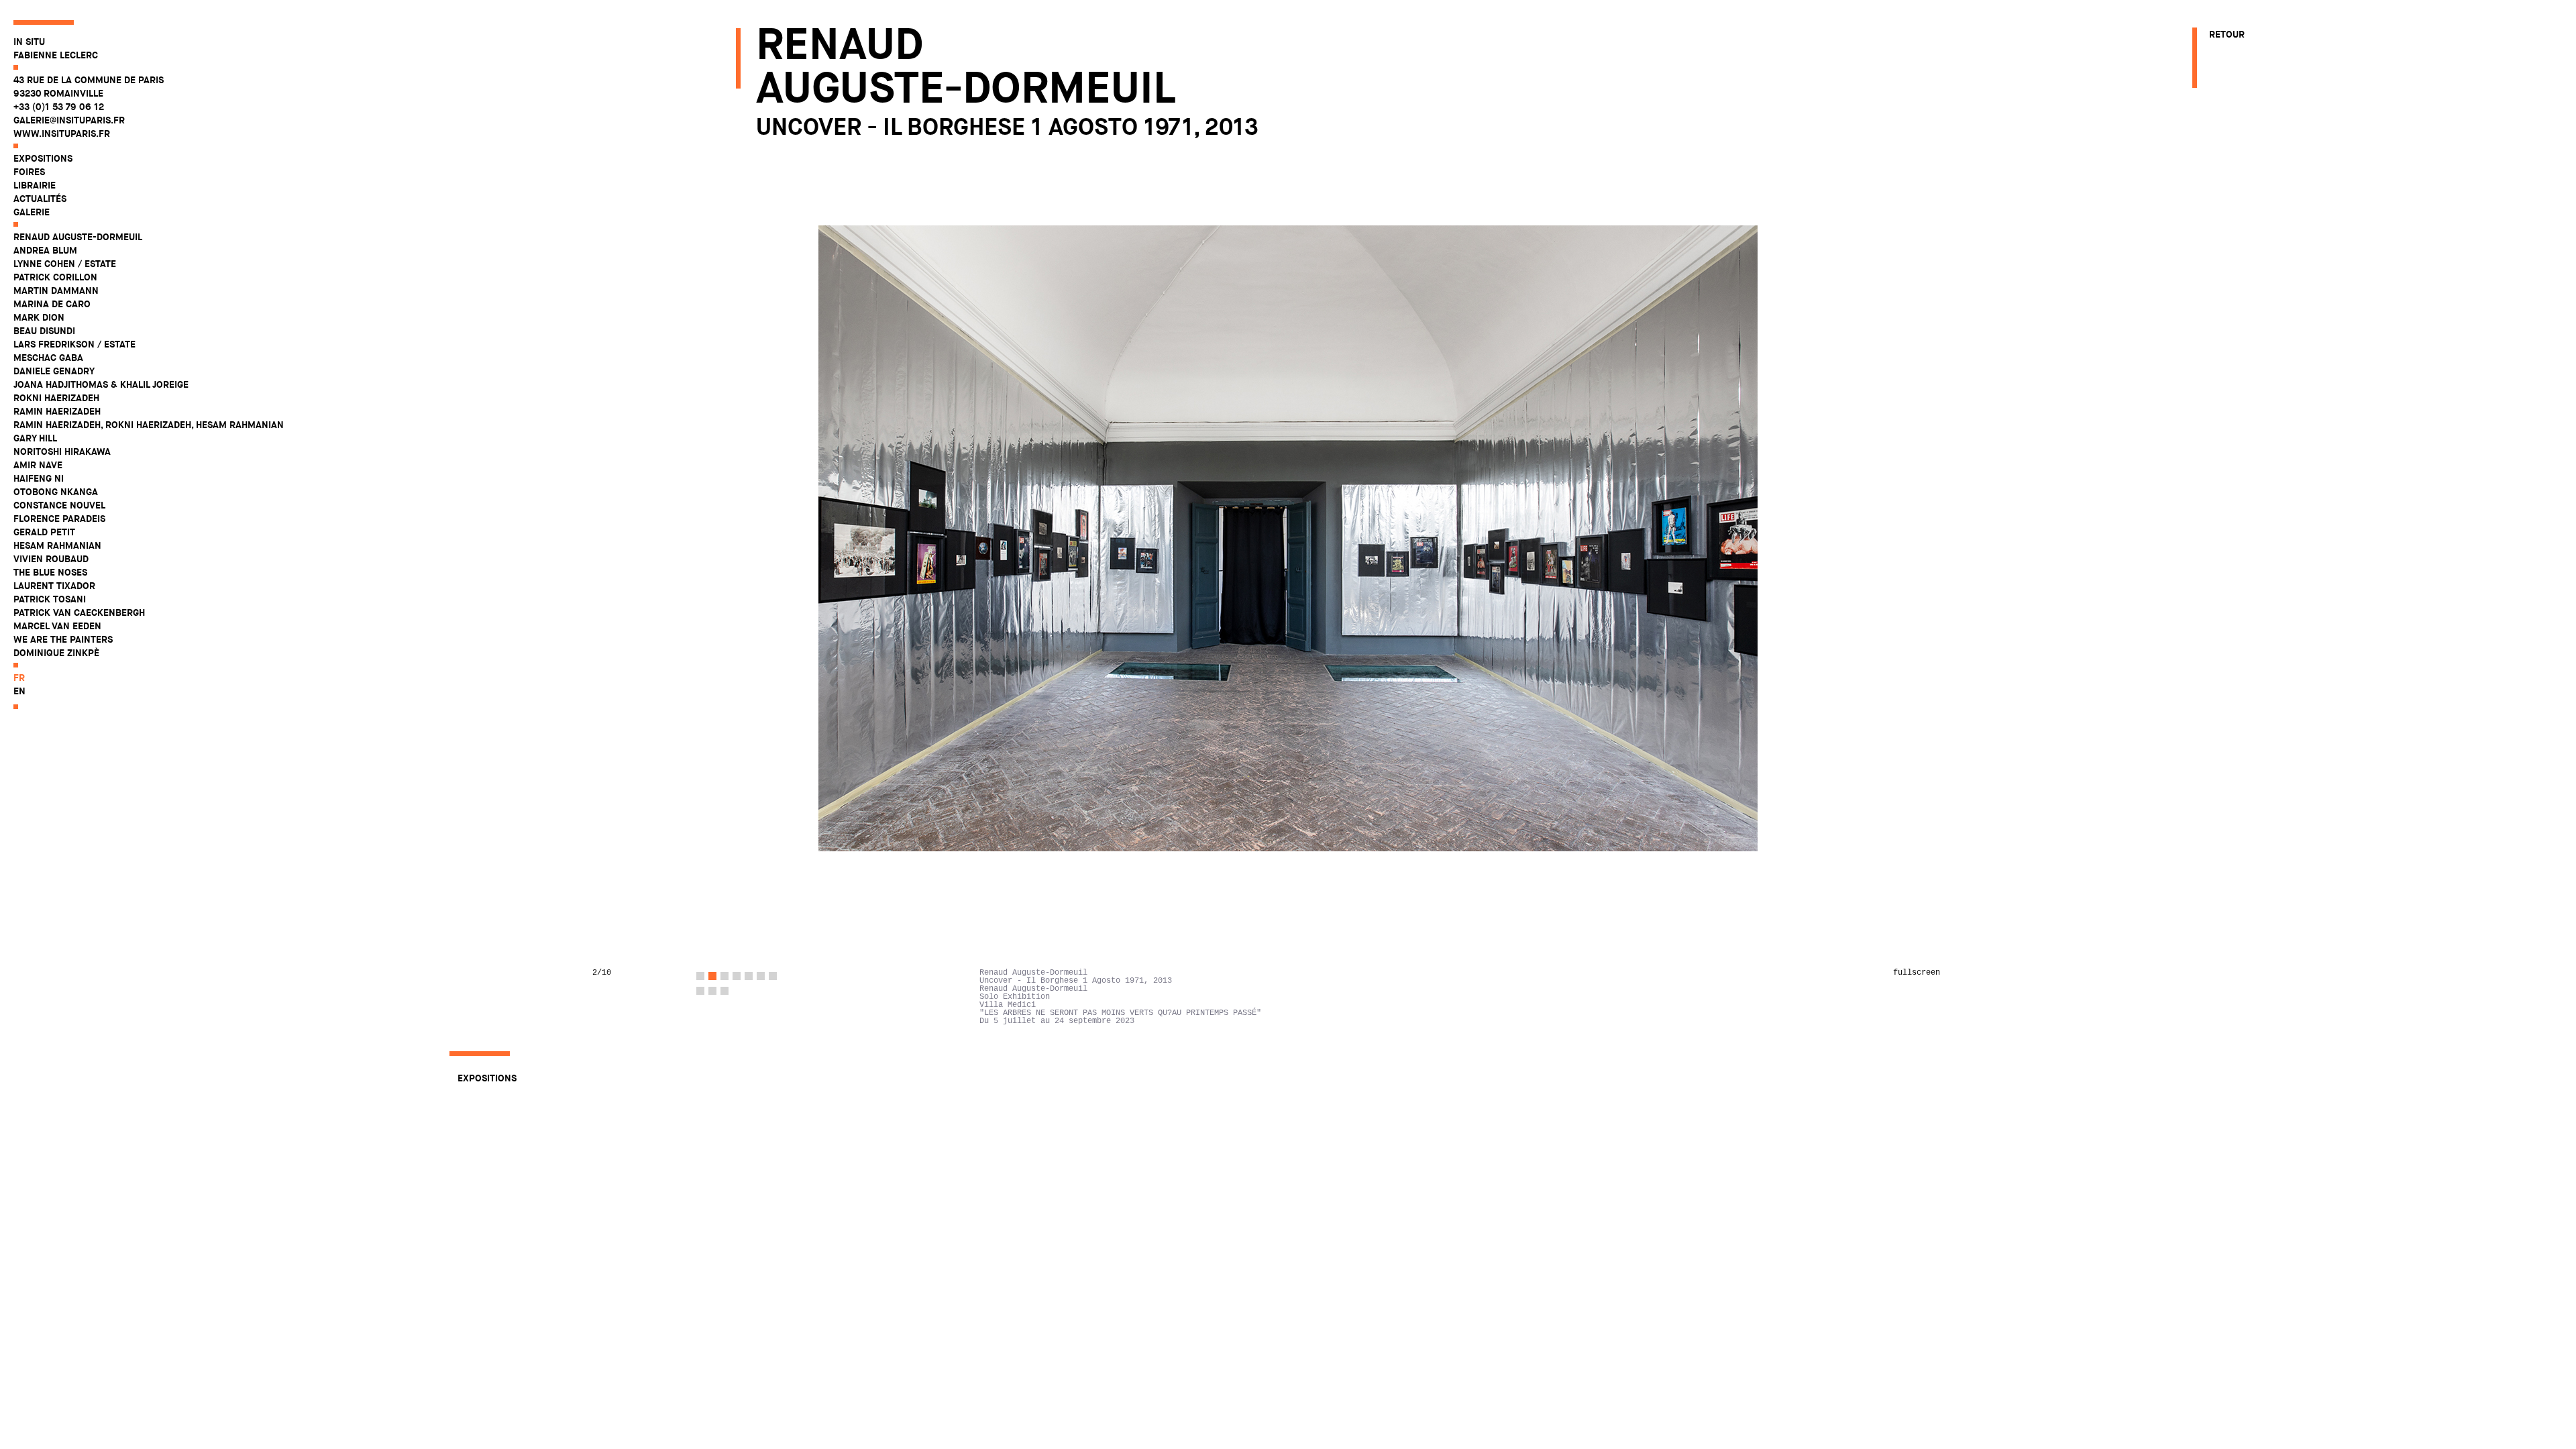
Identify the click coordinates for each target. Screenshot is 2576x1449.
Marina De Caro (52, 304)
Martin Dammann (56, 290)
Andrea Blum (45, 250)
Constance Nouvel (59, 505)
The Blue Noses (50, 572)
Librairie (35, 185)
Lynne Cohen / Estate (65, 264)
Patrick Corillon (55, 277)
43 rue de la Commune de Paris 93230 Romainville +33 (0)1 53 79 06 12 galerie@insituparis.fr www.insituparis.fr (89, 107)
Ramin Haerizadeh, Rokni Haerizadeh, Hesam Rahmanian (149, 425)
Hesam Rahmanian (57, 545)
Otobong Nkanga (56, 492)
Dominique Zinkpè (56, 653)
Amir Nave (38, 465)
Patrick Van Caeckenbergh (79, 612)
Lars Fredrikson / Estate (74, 344)
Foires (29, 172)
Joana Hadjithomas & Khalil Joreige (101, 384)
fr (19, 678)
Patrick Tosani (50, 599)
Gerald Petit (44, 532)
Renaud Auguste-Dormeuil (78, 237)
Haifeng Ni (39, 478)
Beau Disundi (44, 331)
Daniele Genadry (54, 371)
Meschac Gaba (48, 358)
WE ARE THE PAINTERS (63, 639)
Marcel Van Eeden (57, 626)
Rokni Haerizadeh (56, 398)
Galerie (32, 212)
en (19, 691)
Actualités (40, 199)
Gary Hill (35, 438)
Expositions (43, 158)
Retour (2227, 34)
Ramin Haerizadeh (57, 411)
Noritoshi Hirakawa (62, 451)
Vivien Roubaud (51, 559)
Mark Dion (39, 317)
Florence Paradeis (59, 519)
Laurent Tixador (54, 586)
